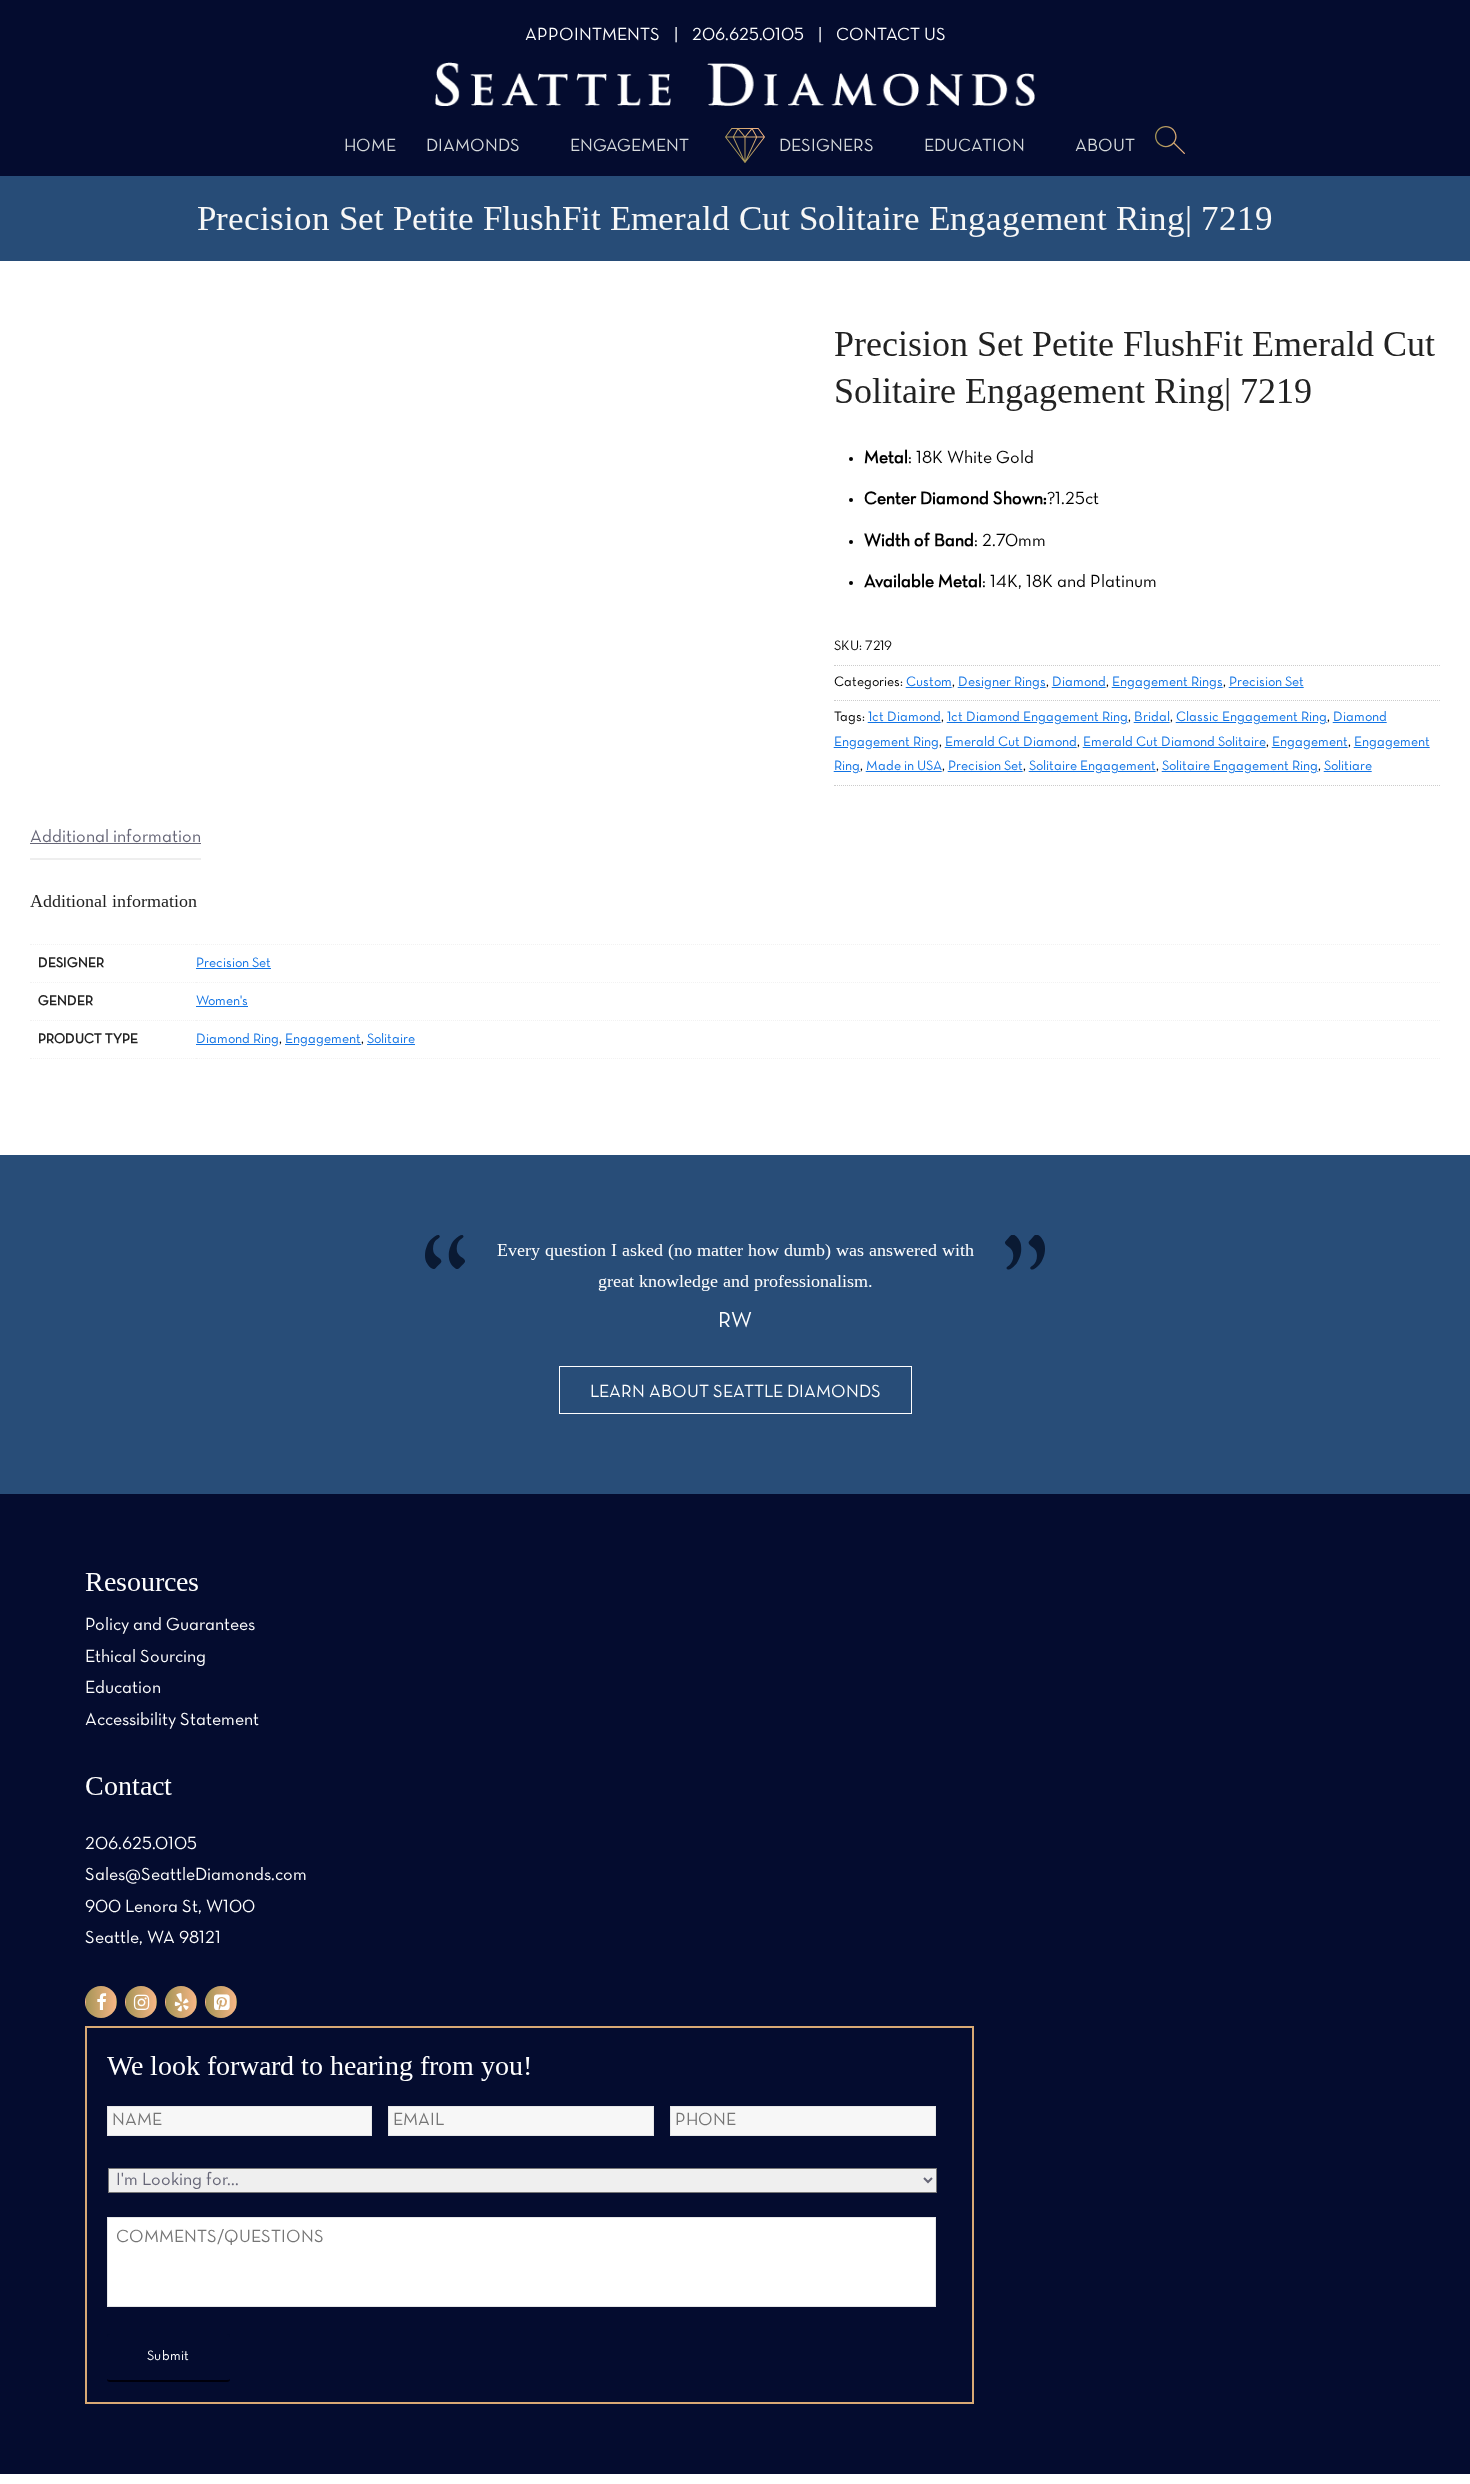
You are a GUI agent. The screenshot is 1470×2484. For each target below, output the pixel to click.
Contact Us (891, 35)
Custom (929, 682)
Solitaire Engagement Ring (1240, 766)
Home (370, 146)
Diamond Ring (237, 1039)
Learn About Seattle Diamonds (735, 1392)
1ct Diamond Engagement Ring (1037, 717)
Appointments (592, 35)
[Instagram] (141, 2002)
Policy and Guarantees (170, 1625)
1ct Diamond (904, 717)
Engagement (629, 146)
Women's (222, 1001)
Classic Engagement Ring (1251, 717)
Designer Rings (1002, 682)
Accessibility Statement (172, 1720)
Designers (826, 146)
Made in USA (904, 766)
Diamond (1079, 682)
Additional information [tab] (115, 837)
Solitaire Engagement (1092, 766)
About (1105, 146)
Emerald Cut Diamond (1011, 742)
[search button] (1170, 142)
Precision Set (1266, 682)
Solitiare (1348, 766)
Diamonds (473, 146)
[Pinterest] (221, 2002)
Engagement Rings (1167, 682)
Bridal (1152, 717)
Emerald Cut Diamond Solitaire (1174, 742)
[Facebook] (101, 2002)
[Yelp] (181, 2002)
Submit (168, 2356)
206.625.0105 (748, 35)
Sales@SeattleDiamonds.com (196, 1875)
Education (974, 146)
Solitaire (391, 1039)
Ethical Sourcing (145, 1657)
